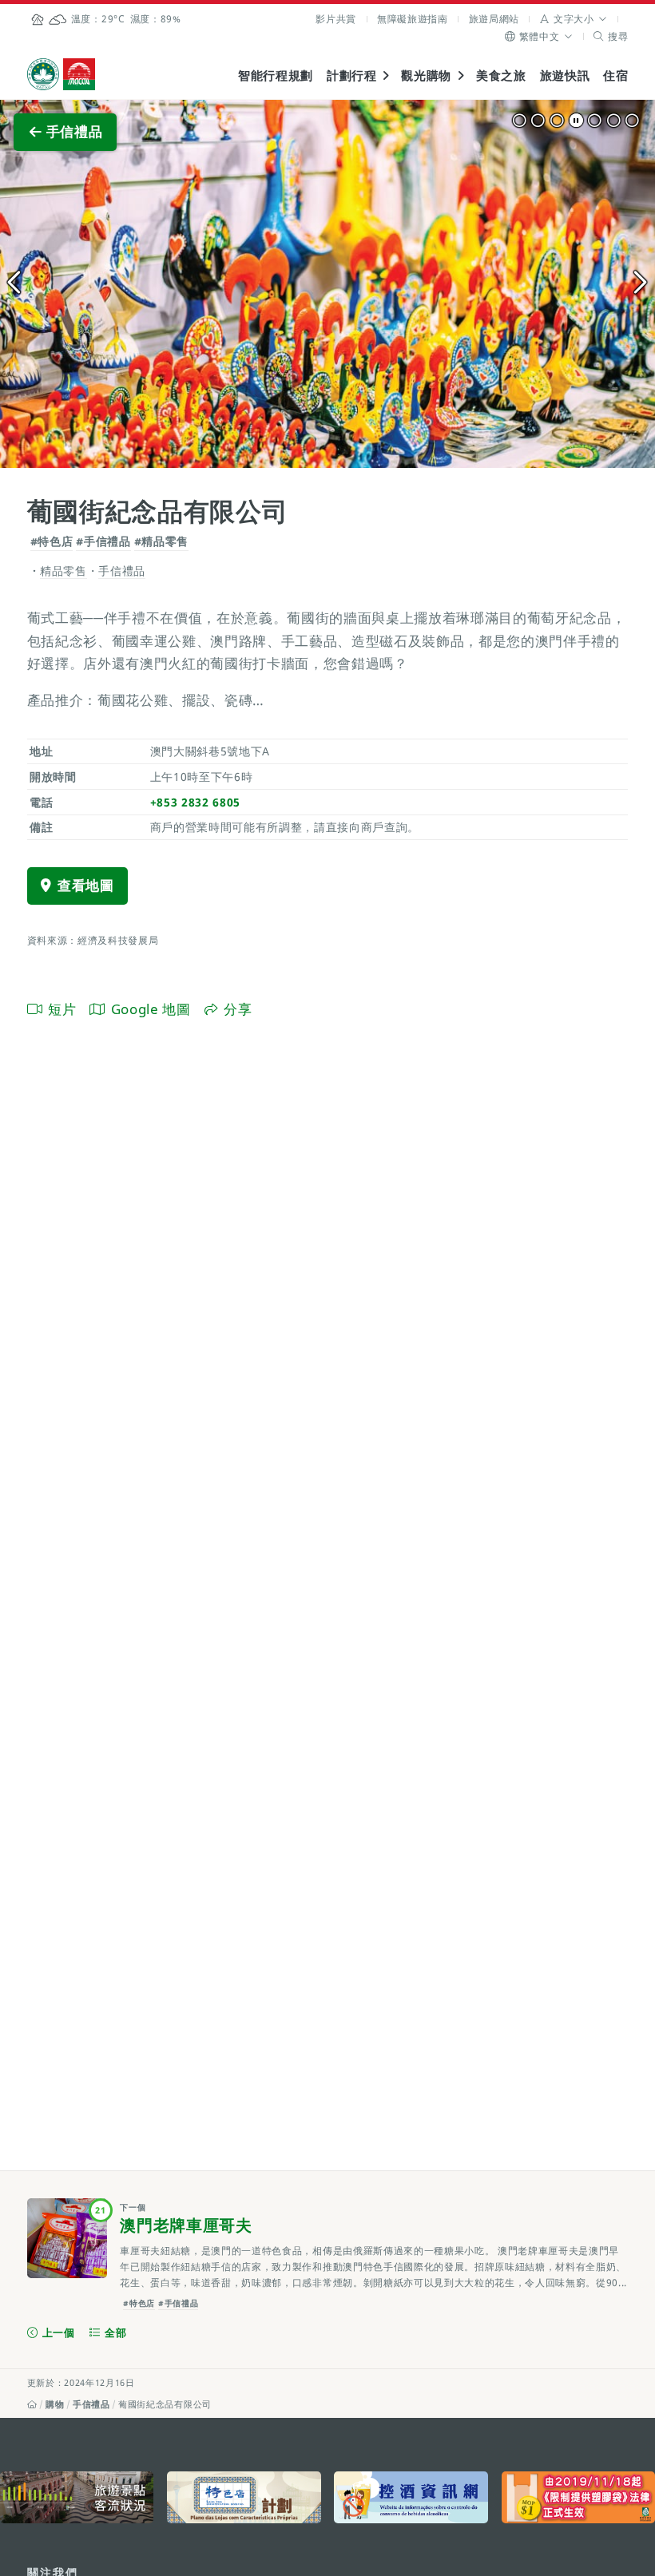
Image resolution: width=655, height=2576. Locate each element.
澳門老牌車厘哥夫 (186, 2225)
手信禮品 (91, 2404)
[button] (574, 19)
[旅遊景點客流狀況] (77, 2497)
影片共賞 (336, 19)
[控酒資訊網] (411, 2497)
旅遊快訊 (565, 75)
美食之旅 (501, 75)
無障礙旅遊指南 (413, 19)
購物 (55, 2404)
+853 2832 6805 (195, 802)
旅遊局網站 (494, 19)
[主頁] (32, 2404)
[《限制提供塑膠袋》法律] (578, 2497)
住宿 (615, 75)
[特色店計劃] (244, 2497)
